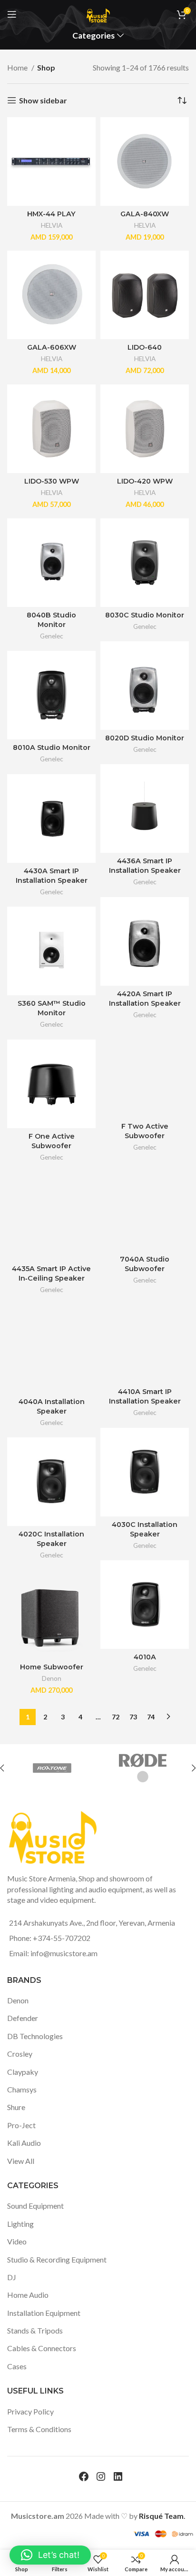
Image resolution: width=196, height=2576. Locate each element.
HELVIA (52, 225)
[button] (50, 2555)
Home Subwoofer (52, 1667)
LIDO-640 (145, 347)
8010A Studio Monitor (52, 748)
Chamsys (22, 2089)
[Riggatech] (63, 1768)
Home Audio (28, 2295)
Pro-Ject (21, 2125)
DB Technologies (35, 2036)
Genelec (52, 636)
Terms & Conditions (39, 2429)
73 (133, 1717)
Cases (17, 2366)
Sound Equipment (35, 2206)
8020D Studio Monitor (145, 738)
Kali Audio (24, 2143)
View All (21, 2161)
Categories (93, 36)
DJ (12, 2277)
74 (151, 1717)
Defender (23, 2018)
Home (18, 67)
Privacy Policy (30, 2411)
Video (17, 2241)
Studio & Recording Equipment (57, 2259)
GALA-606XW (52, 347)
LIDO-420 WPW (145, 481)
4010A (145, 1657)
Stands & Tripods (35, 2330)
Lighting (20, 2224)
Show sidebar (43, 100)
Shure (16, 2107)
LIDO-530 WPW (52, 481)
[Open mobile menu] (12, 14)
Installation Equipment (44, 2313)
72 (116, 1717)
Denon (52, 1678)
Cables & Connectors (42, 2348)
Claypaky (23, 2072)
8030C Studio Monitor (145, 615)
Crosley (20, 2054)
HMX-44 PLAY (51, 214)
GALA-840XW (145, 214)
